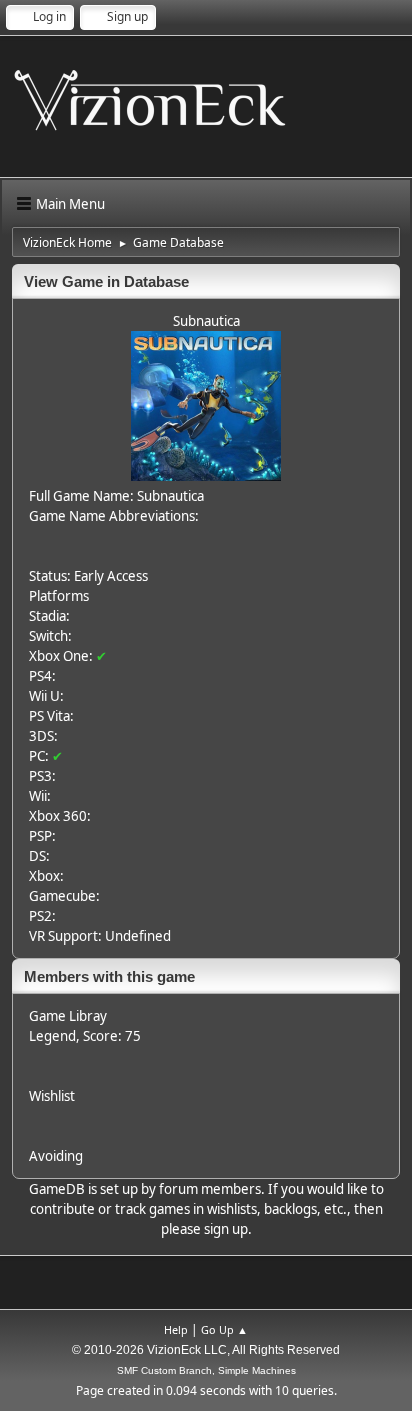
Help (176, 1329)
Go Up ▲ (224, 1329)
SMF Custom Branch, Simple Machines (206, 1370)
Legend (52, 1036)
